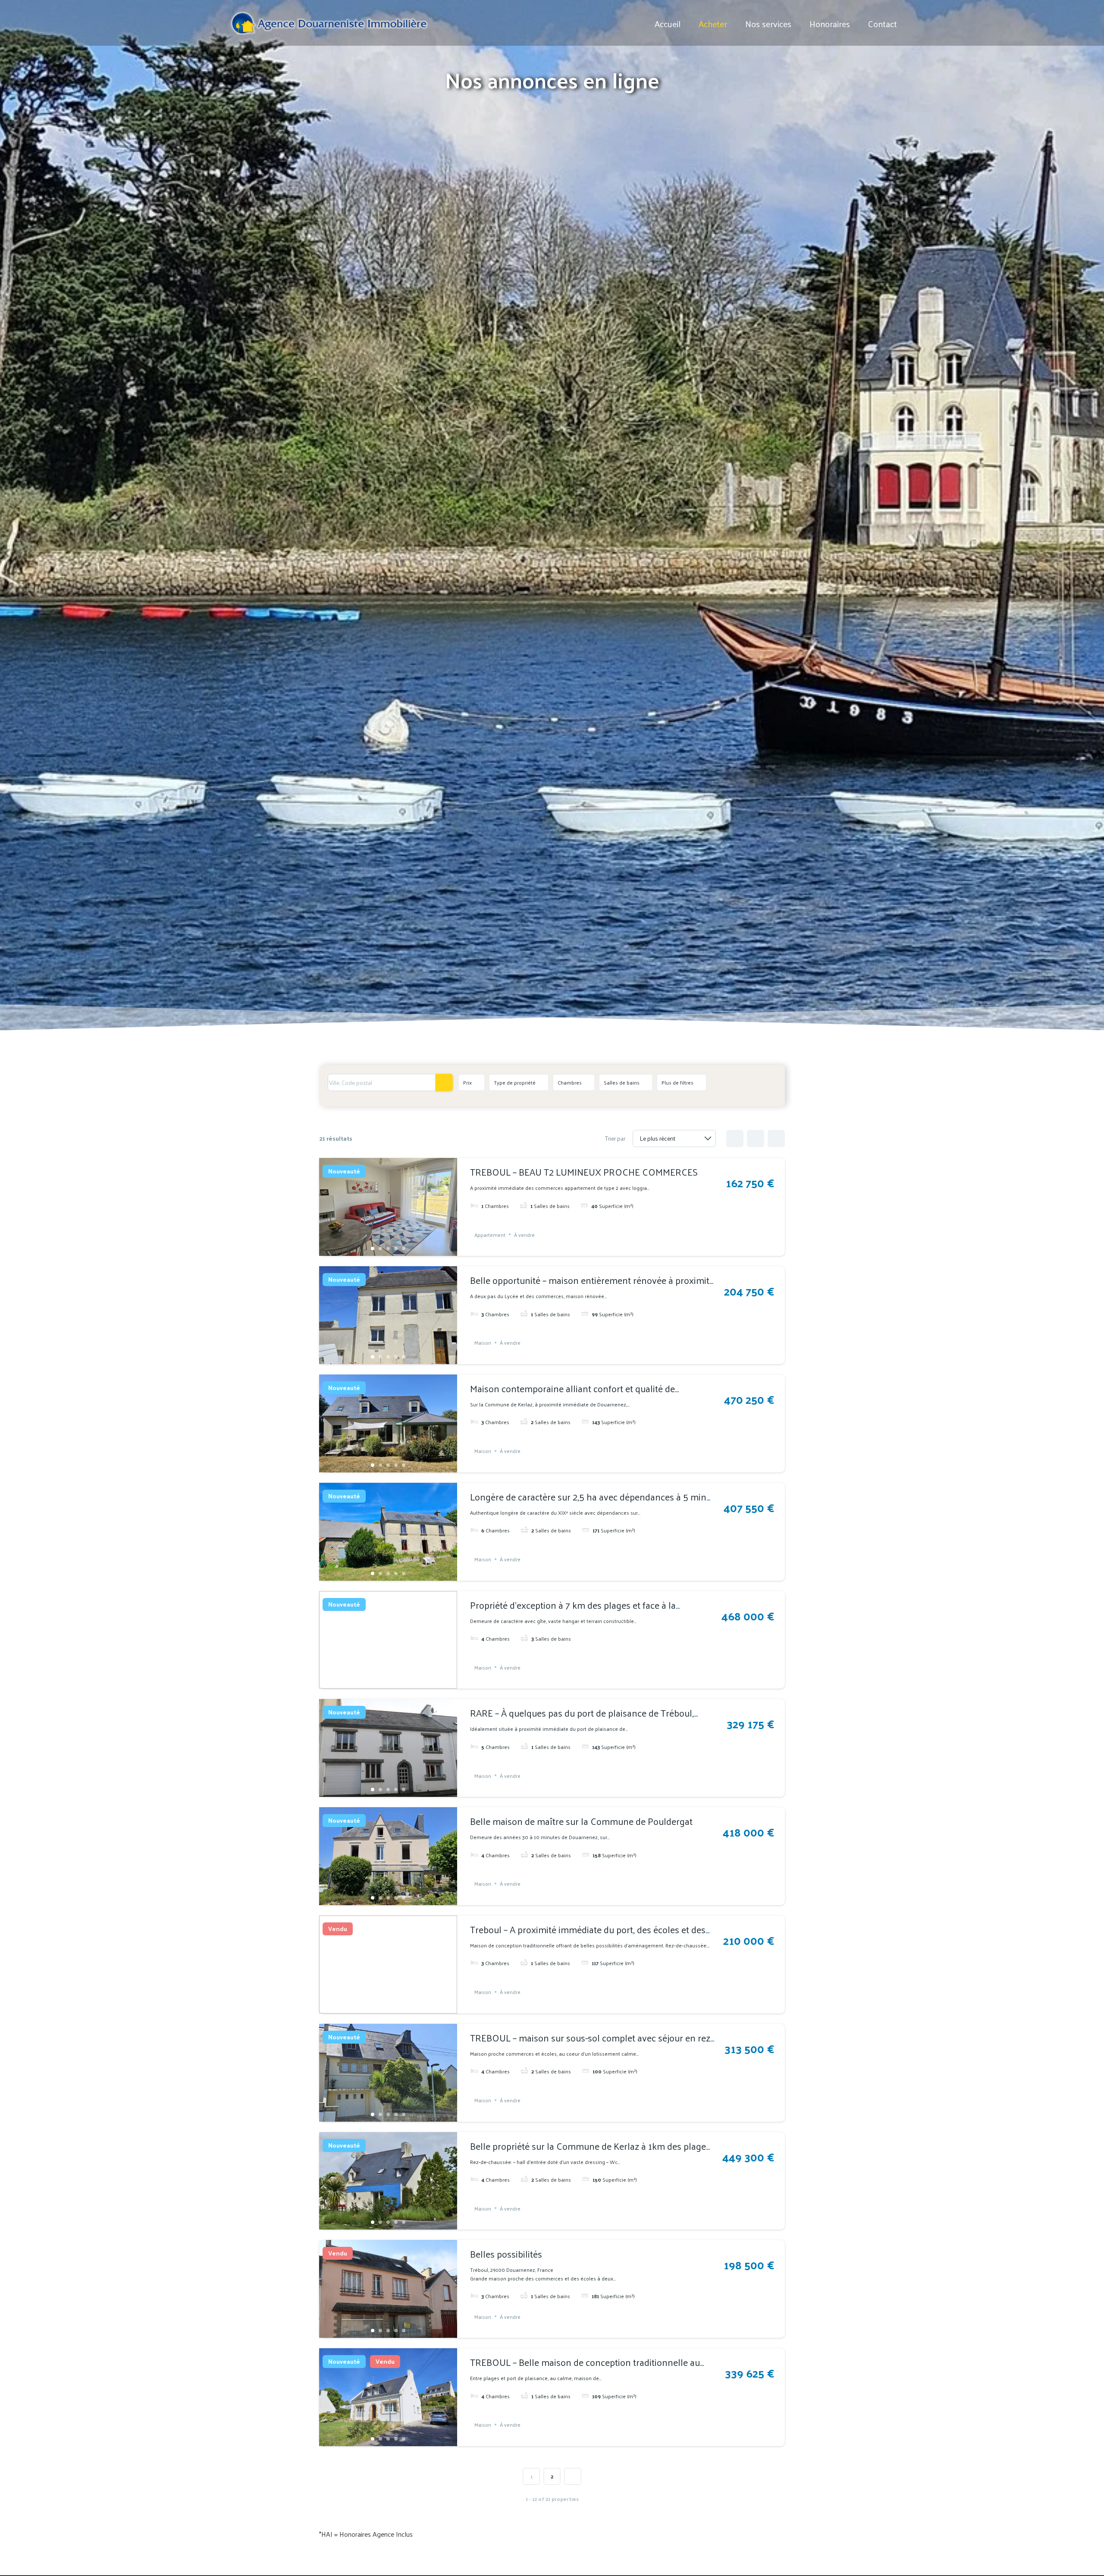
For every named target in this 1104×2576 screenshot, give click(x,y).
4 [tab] (396, 1249)
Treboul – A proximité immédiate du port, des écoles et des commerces (588, 1937)
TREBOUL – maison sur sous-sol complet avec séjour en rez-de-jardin (591, 2045)
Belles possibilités (506, 2254)
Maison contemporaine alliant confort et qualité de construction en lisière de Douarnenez (572, 1396)
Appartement (490, 1234)
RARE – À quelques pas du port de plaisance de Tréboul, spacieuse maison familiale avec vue (582, 1720)
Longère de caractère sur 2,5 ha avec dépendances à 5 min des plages (588, 1504)
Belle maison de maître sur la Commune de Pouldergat (581, 1821)
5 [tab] (404, 1249)
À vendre (524, 1234)
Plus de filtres (677, 1082)
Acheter (713, 24)
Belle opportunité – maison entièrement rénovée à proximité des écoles (592, 1287)
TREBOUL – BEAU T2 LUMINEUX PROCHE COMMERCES (584, 1172)
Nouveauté (344, 1171)
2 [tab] (380, 1249)
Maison (483, 1343)
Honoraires (830, 24)
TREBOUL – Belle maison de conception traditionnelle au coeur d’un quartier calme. (585, 2369)
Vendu (338, 1929)
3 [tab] (388, 1249)
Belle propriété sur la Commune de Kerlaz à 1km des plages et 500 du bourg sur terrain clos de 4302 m (590, 2153)
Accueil (668, 24)
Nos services (768, 24)
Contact (883, 24)
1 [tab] (373, 1249)
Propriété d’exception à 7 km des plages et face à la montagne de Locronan (573, 1612)
